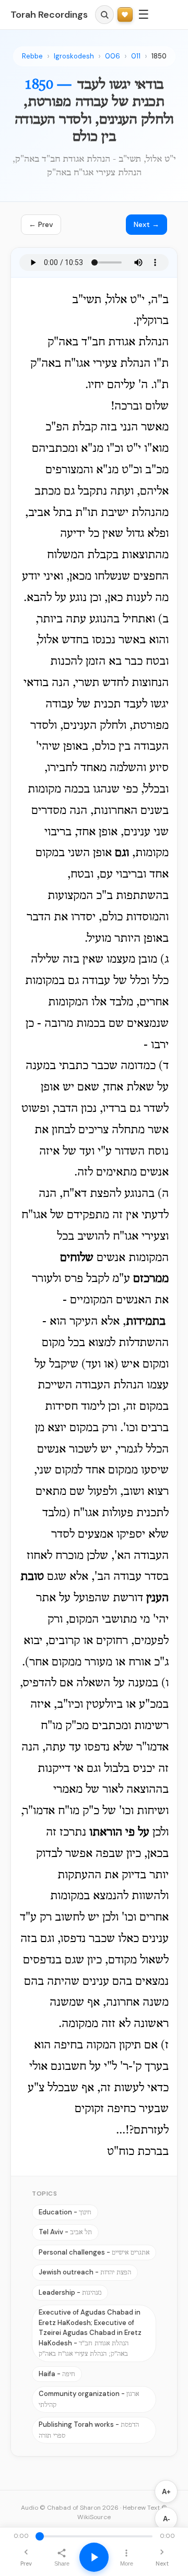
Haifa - (57, 2374)
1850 (159, 56)
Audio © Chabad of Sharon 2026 (70, 2508)
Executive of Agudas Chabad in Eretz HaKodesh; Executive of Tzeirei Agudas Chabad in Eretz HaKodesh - (90, 2333)
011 (136, 56)
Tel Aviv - (65, 2232)
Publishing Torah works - (89, 2430)
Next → (146, 224)
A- (166, 2519)
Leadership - (70, 2292)
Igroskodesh (74, 56)
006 (113, 56)
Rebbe (32, 56)
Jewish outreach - (85, 2272)
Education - (65, 2212)
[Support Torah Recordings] (125, 15)
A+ (166, 2492)
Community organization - (89, 2399)
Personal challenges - (94, 2252)
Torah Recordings (49, 15)
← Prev (41, 224)
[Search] (104, 15)
